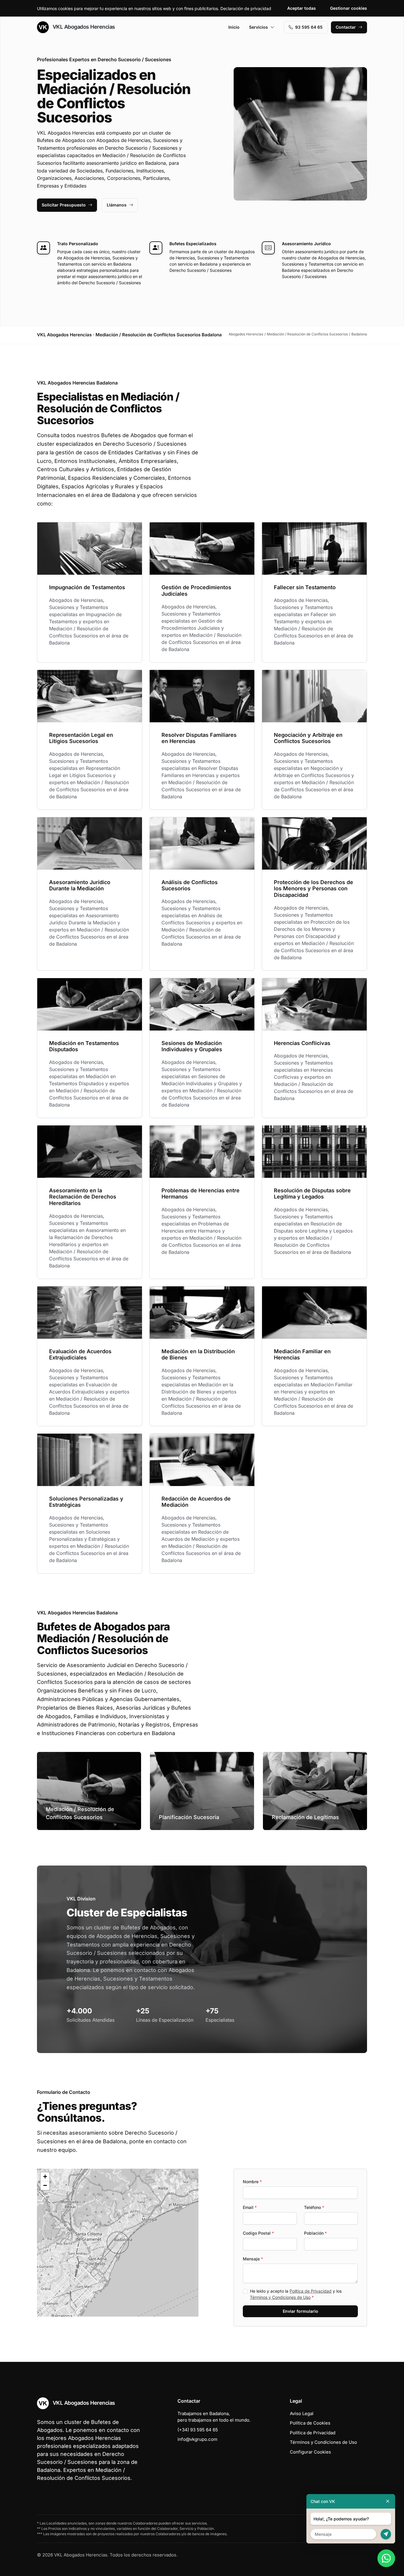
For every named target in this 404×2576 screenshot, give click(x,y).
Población (315, 2233)
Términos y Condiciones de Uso (280, 2297)
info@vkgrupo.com (197, 2439)
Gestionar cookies (349, 8)
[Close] (388, 2501)
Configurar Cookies (310, 2452)
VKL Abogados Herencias (83, 27)
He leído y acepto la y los (296, 2294)
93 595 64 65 (309, 27)
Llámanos (117, 205)
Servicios (258, 27)
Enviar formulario (300, 2311)
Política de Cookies (310, 2423)
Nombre (252, 2182)
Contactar (346, 27)
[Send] (386, 2534)
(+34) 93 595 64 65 (198, 2430)
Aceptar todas (302, 8)
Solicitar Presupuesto (64, 205)
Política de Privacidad (311, 2291)
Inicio (234, 27)
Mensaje (253, 2259)
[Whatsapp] (386, 2558)
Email (250, 2207)
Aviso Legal (302, 2413)
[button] (118, 2243)
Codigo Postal (258, 2233)
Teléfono (314, 2207)
